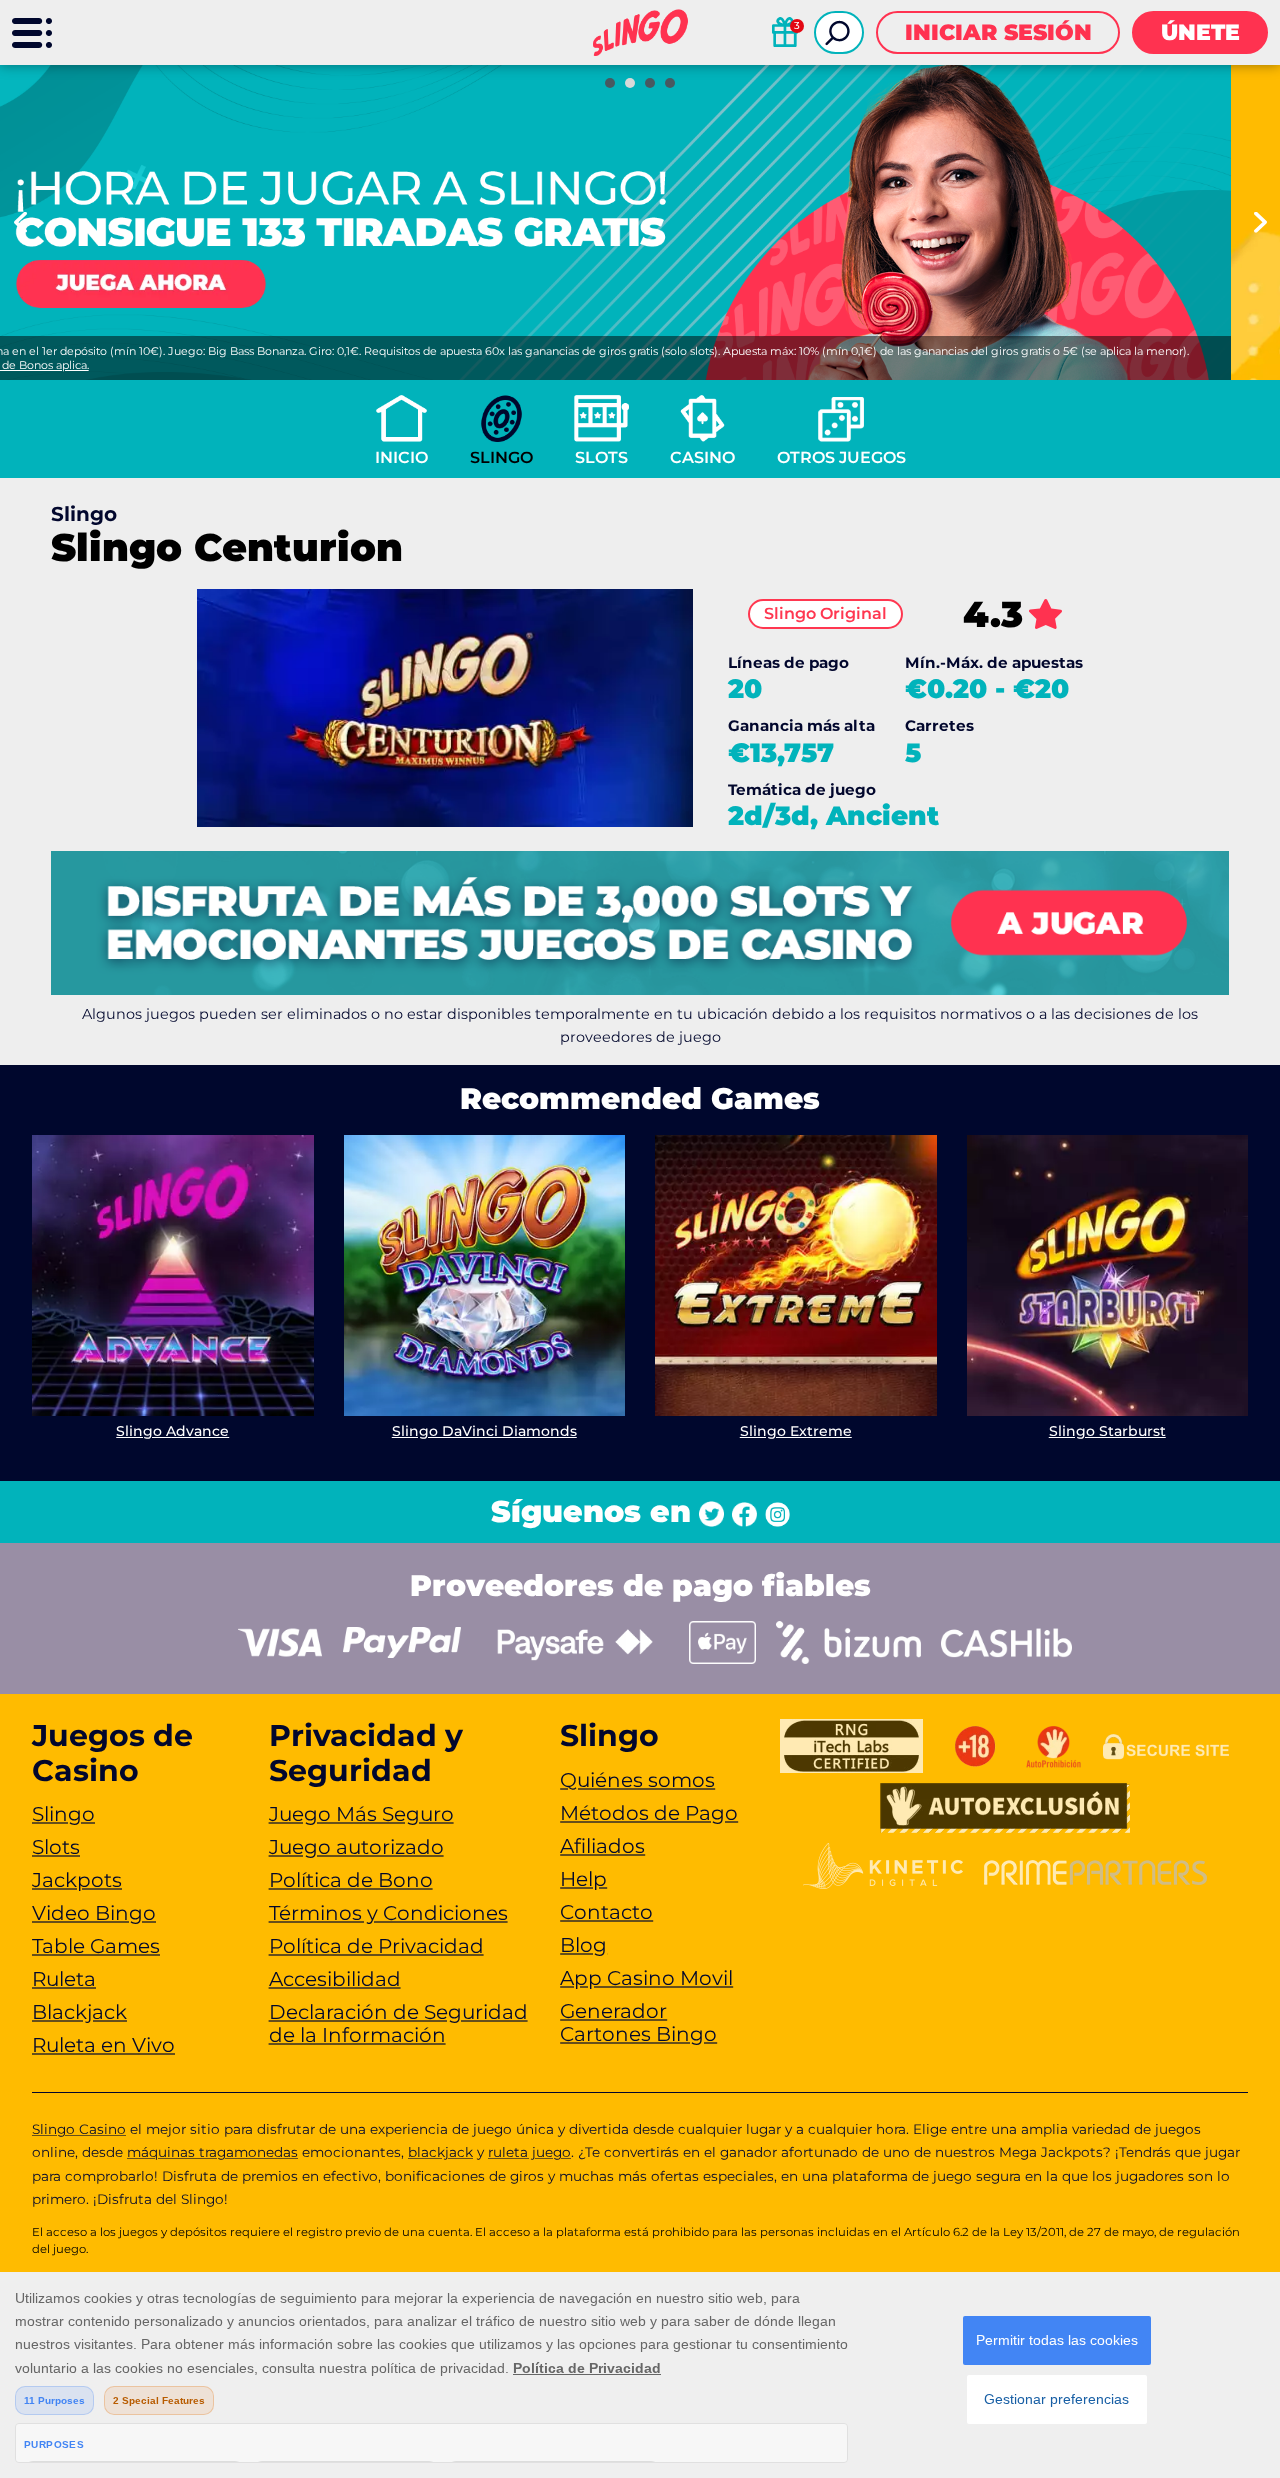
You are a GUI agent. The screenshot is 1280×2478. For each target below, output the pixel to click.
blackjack (440, 2152)
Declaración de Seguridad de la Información (398, 2023)
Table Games (96, 1946)
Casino (702, 457)
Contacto (606, 1912)
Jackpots (77, 1880)
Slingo (501, 457)
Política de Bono (351, 1880)
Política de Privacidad (376, 1946)
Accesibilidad (335, 1979)
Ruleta (64, 1979)
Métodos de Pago (649, 1813)
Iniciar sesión (998, 32)
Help (583, 1879)
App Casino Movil (646, 1978)
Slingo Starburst (1107, 1431)
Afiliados (602, 1846)
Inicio (401, 457)
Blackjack (79, 2012)
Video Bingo (94, 1913)
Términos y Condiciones (388, 1913)
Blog (583, 1945)
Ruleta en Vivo (103, 2045)
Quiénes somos (637, 1780)
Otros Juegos (841, 457)
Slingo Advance (172, 1431)
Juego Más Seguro (361, 1814)
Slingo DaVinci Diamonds (484, 1431)
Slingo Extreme (796, 1431)
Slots (601, 457)
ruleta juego (529, 2152)
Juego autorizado (356, 1847)
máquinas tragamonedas (212, 2152)
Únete (1200, 32)
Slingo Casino (79, 2129)
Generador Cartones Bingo (638, 2022)
